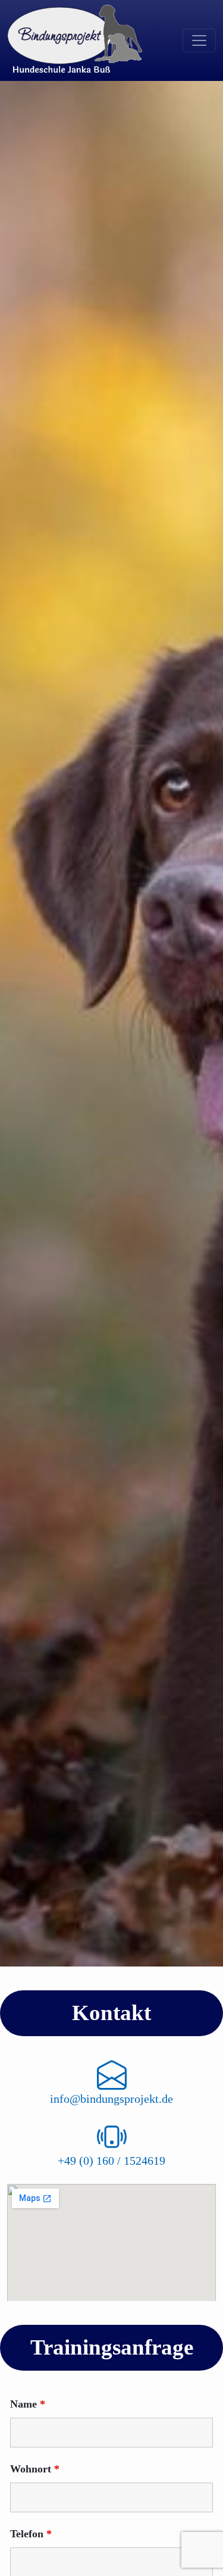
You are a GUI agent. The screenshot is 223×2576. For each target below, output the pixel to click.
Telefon (31, 2534)
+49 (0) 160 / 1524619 (111, 2161)
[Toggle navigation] (199, 40)
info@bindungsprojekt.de (111, 2099)
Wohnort (35, 2469)
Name (28, 2404)
